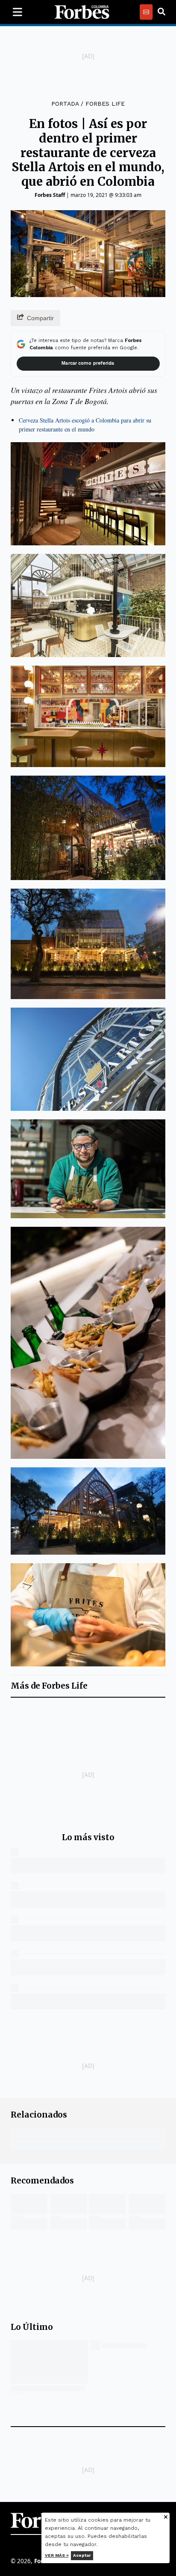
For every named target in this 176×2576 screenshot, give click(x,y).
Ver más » (57, 2555)
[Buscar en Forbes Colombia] (161, 12)
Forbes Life (105, 104)
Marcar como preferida (88, 363)
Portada (65, 104)
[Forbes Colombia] (82, 12)
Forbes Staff (50, 195)
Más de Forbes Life (49, 1686)
